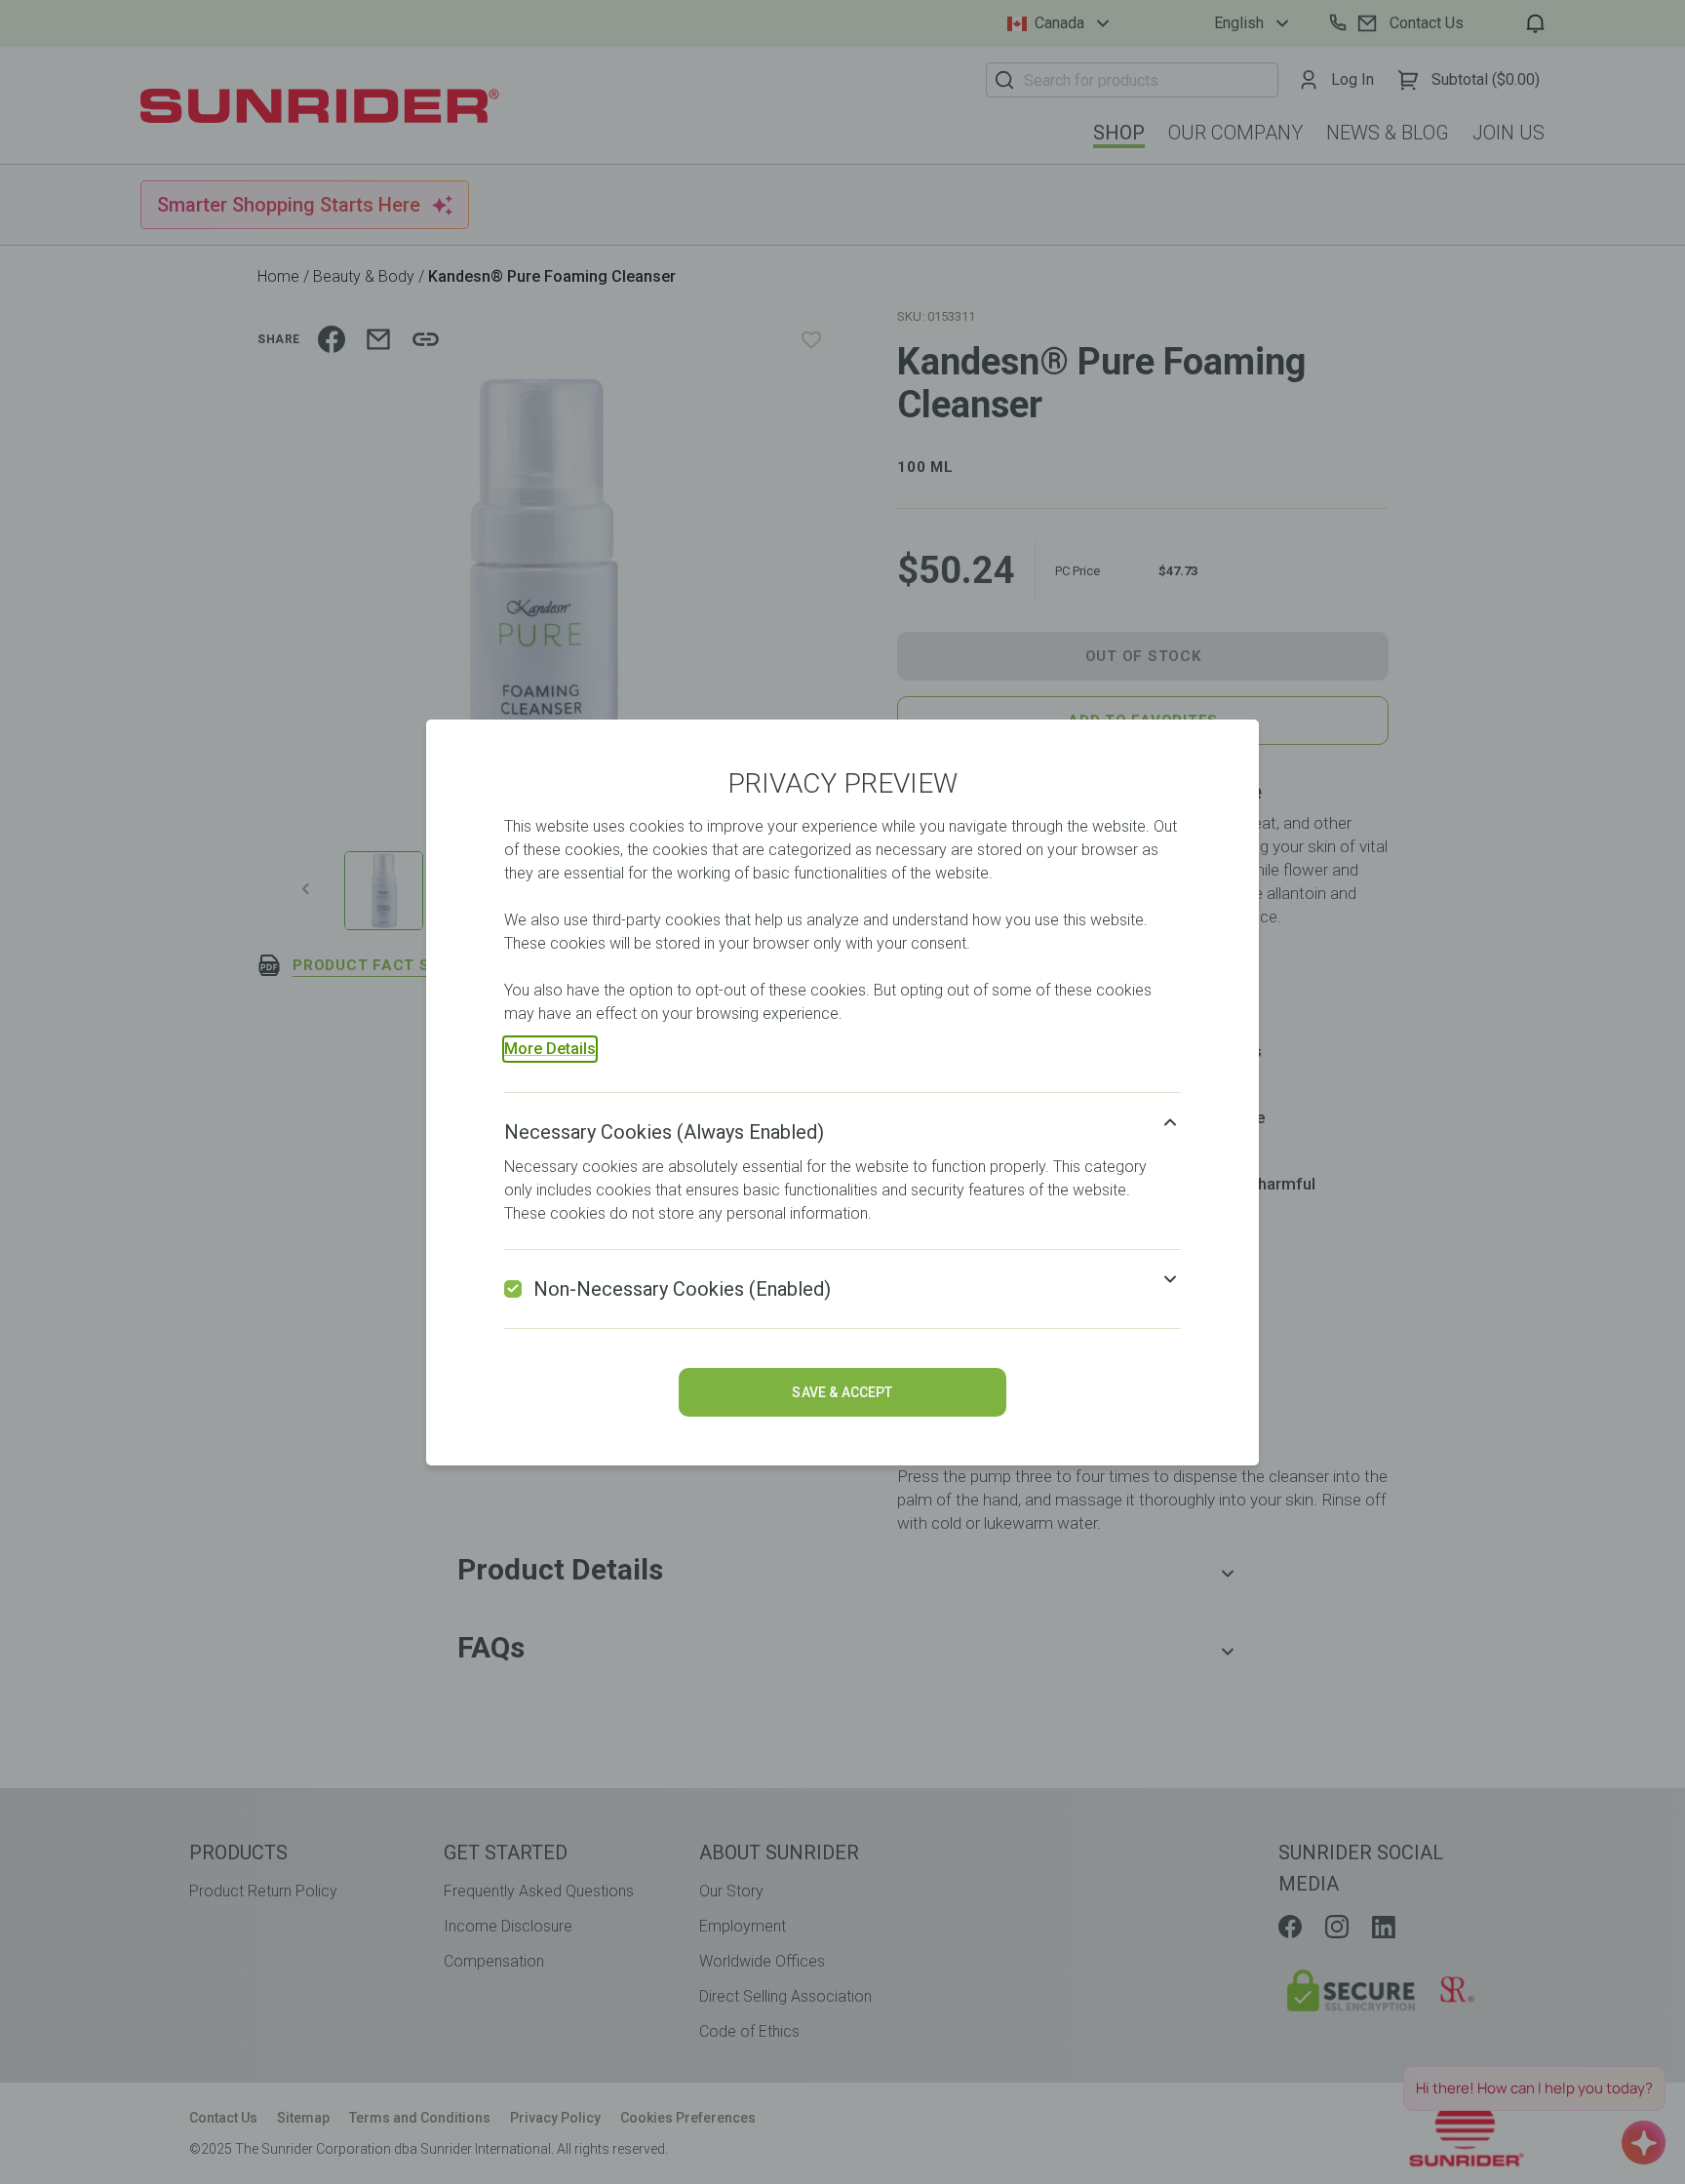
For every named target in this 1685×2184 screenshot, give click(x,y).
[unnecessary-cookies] (513, 1289)
